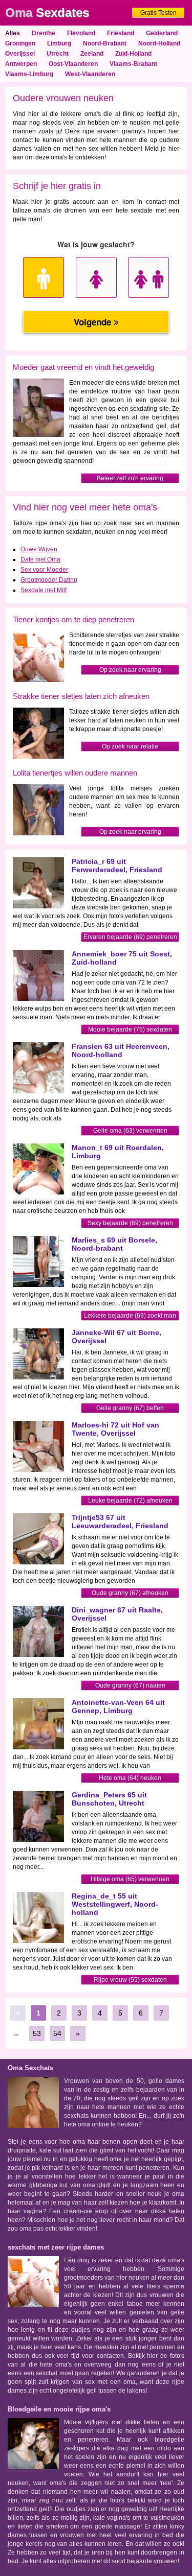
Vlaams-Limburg (29, 74)
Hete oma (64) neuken (130, 1778)
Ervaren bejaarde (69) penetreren (130, 937)
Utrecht (58, 54)
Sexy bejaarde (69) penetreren (130, 1223)
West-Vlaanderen (90, 74)
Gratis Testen (158, 13)
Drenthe (44, 33)
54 (57, 2033)
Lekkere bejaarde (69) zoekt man (130, 1316)
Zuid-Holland (133, 54)
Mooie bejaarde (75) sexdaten (130, 1029)
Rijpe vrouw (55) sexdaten (130, 1980)
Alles (13, 33)
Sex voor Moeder (44, 570)
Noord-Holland (159, 43)
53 (37, 2033)
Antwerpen (21, 64)
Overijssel (20, 54)
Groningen (20, 43)
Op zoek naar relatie (130, 746)
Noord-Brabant (105, 43)
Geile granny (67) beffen (130, 1408)
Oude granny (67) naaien (130, 1685)
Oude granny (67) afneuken (130, 1593)
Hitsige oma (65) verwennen (130, 1879)
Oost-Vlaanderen (73, 64)
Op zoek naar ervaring (130, 670)
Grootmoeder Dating (49, 580)
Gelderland (162, 33)
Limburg (59, 43)
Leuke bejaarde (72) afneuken (130, 1501)
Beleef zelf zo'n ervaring (130, 478)
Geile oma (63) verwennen (130, 1131)
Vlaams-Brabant (133, 64)
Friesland (121, 33)
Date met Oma (40, 559)
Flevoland (81, 33)
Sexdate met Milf (44, 590)
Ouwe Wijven (39, 549)
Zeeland (92, 54)
